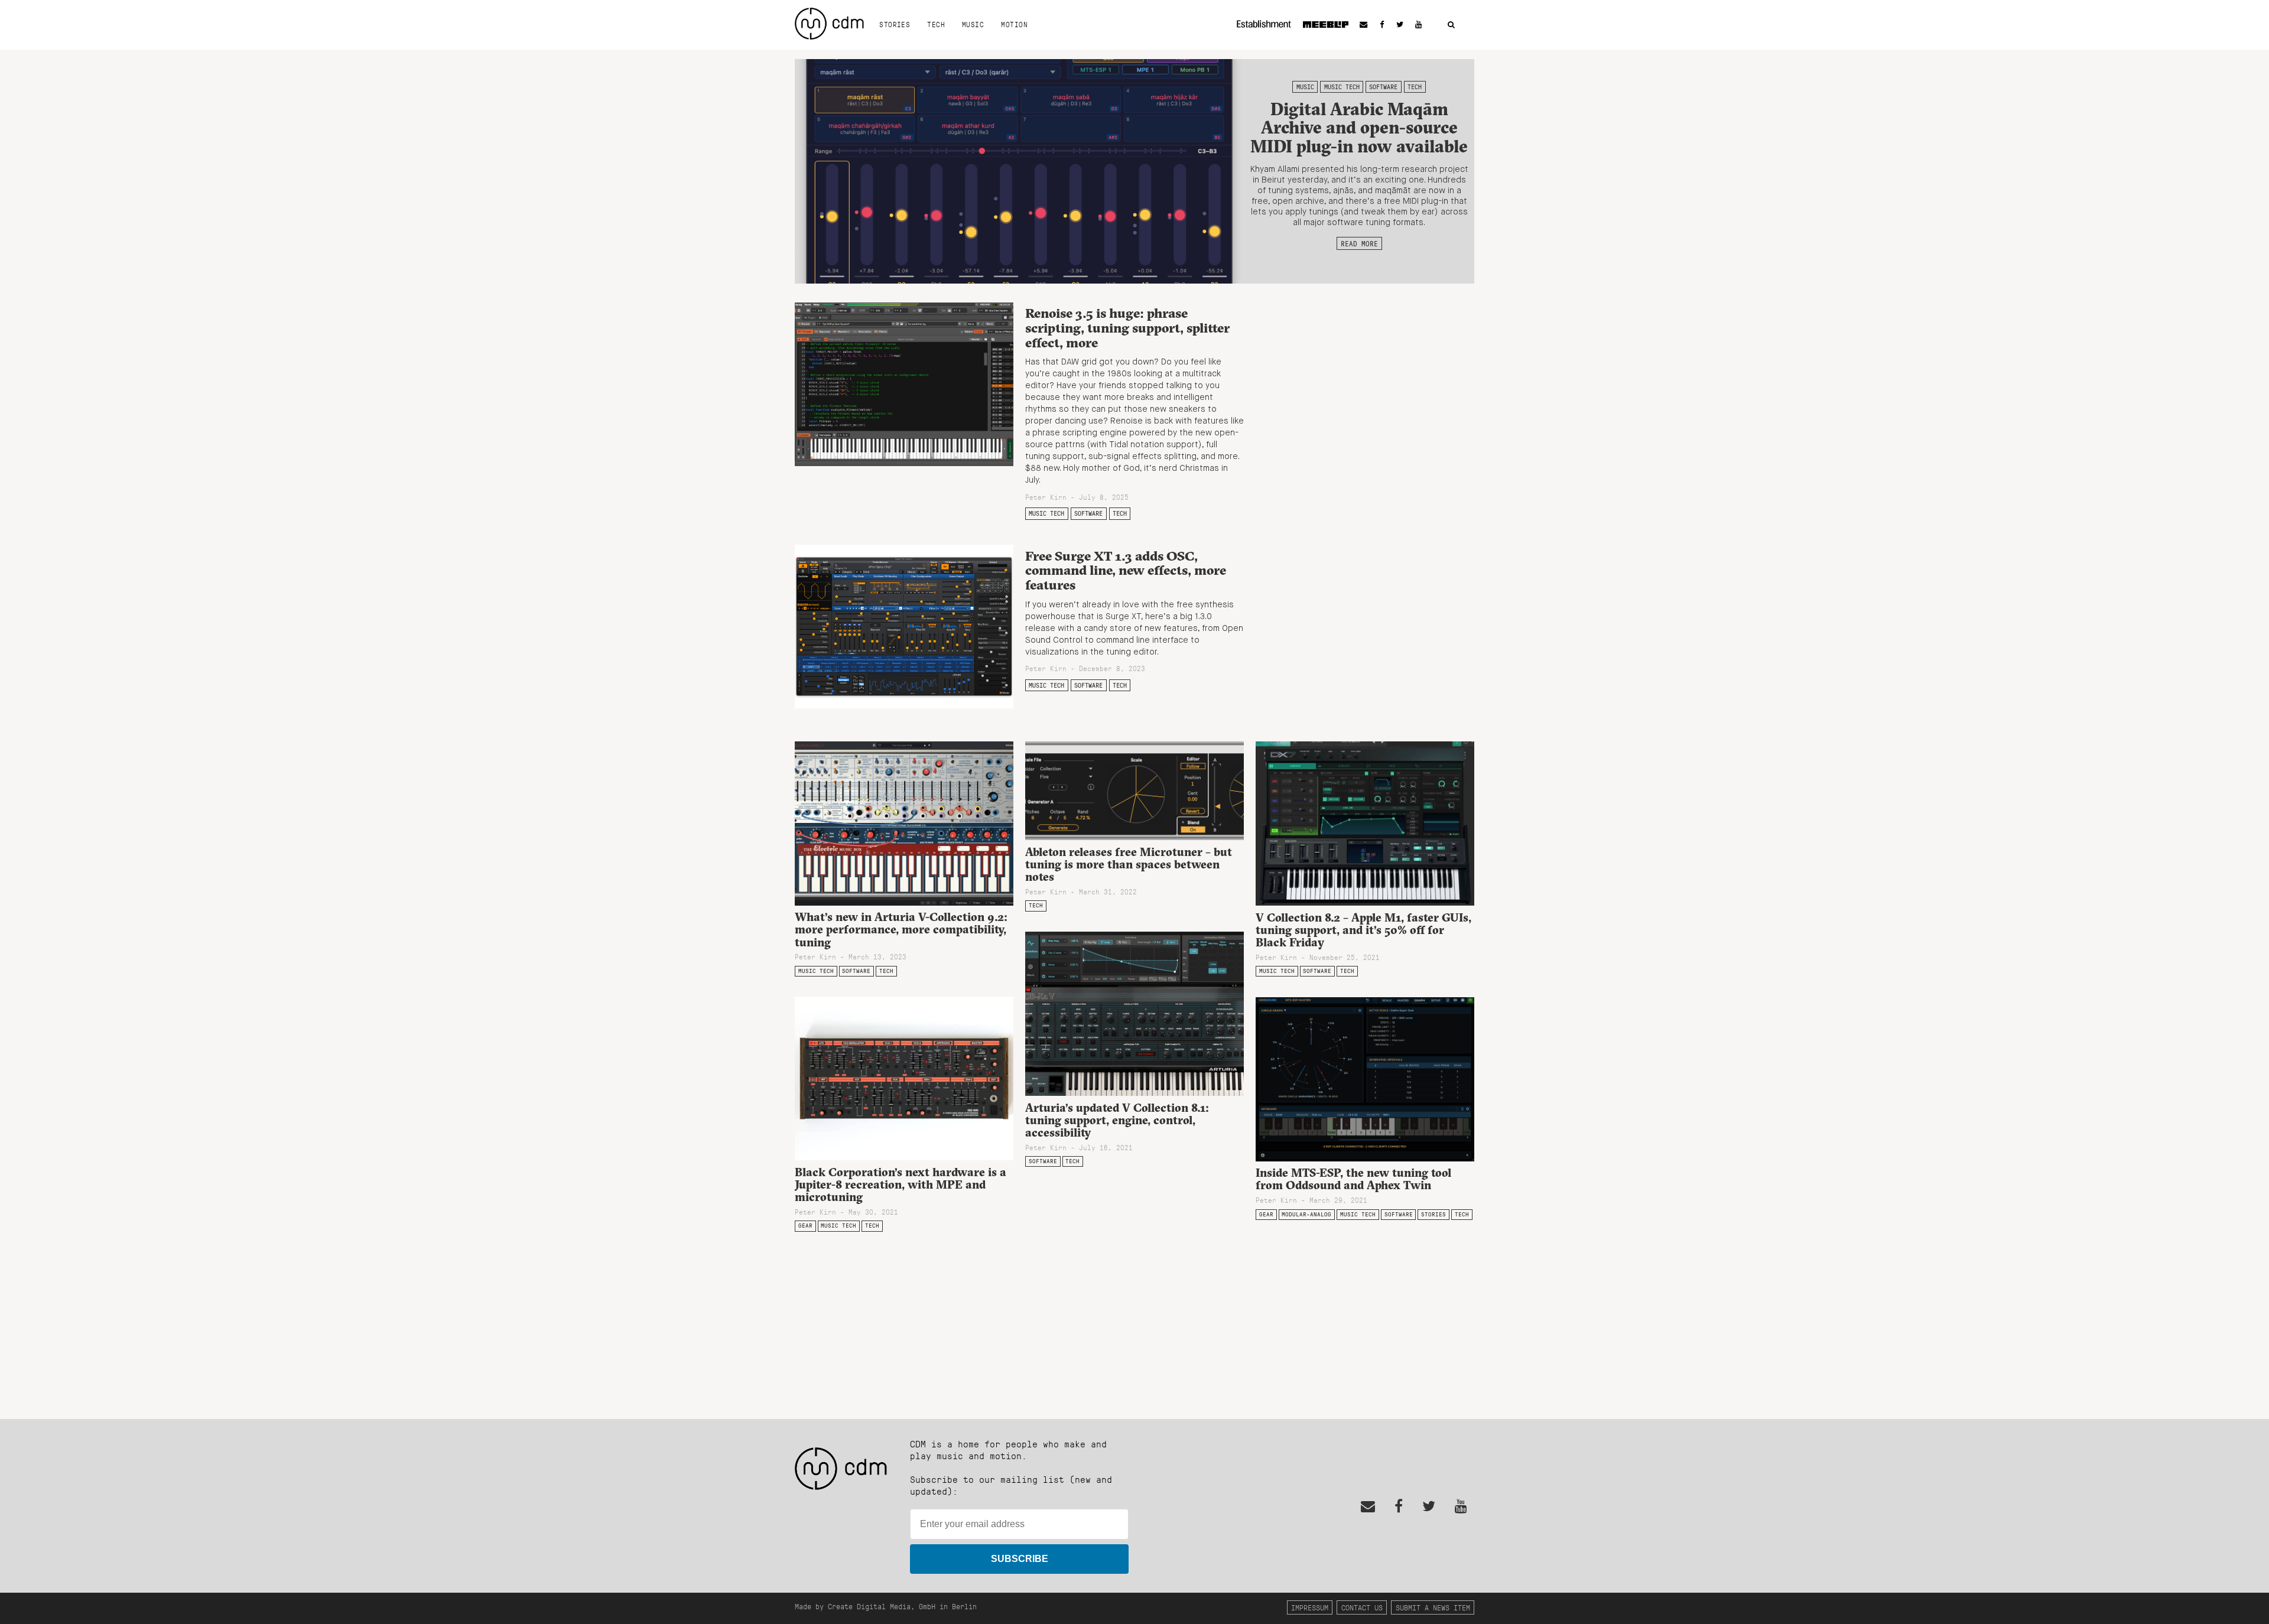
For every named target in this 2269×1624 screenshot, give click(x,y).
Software (1383, 87)
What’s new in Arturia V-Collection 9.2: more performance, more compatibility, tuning (901, 929)
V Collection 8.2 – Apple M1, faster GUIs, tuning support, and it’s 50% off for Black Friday (1363, 930)
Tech (936, 24)
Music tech (1342, 87)
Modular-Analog (1306, 1214)
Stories (895, 24)
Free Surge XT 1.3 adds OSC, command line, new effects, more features (1126, 570)
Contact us (1362, 1607)
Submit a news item (1433, 1607)
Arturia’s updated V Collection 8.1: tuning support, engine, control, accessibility (1117, 1120)
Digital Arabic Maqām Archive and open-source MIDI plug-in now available (1359, 128)
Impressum (1310, 1607)
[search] (1451, 25)
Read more (1359, 243)
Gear (805, 1226)
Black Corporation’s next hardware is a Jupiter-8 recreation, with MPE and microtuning (901, 1184)
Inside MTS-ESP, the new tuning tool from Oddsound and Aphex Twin (1353, 1179)
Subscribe (1020, 1559)
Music (973, 24)
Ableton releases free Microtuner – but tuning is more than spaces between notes (1129, 864)
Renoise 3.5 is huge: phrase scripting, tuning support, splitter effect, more (1127, 328)
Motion (1014, 24)
